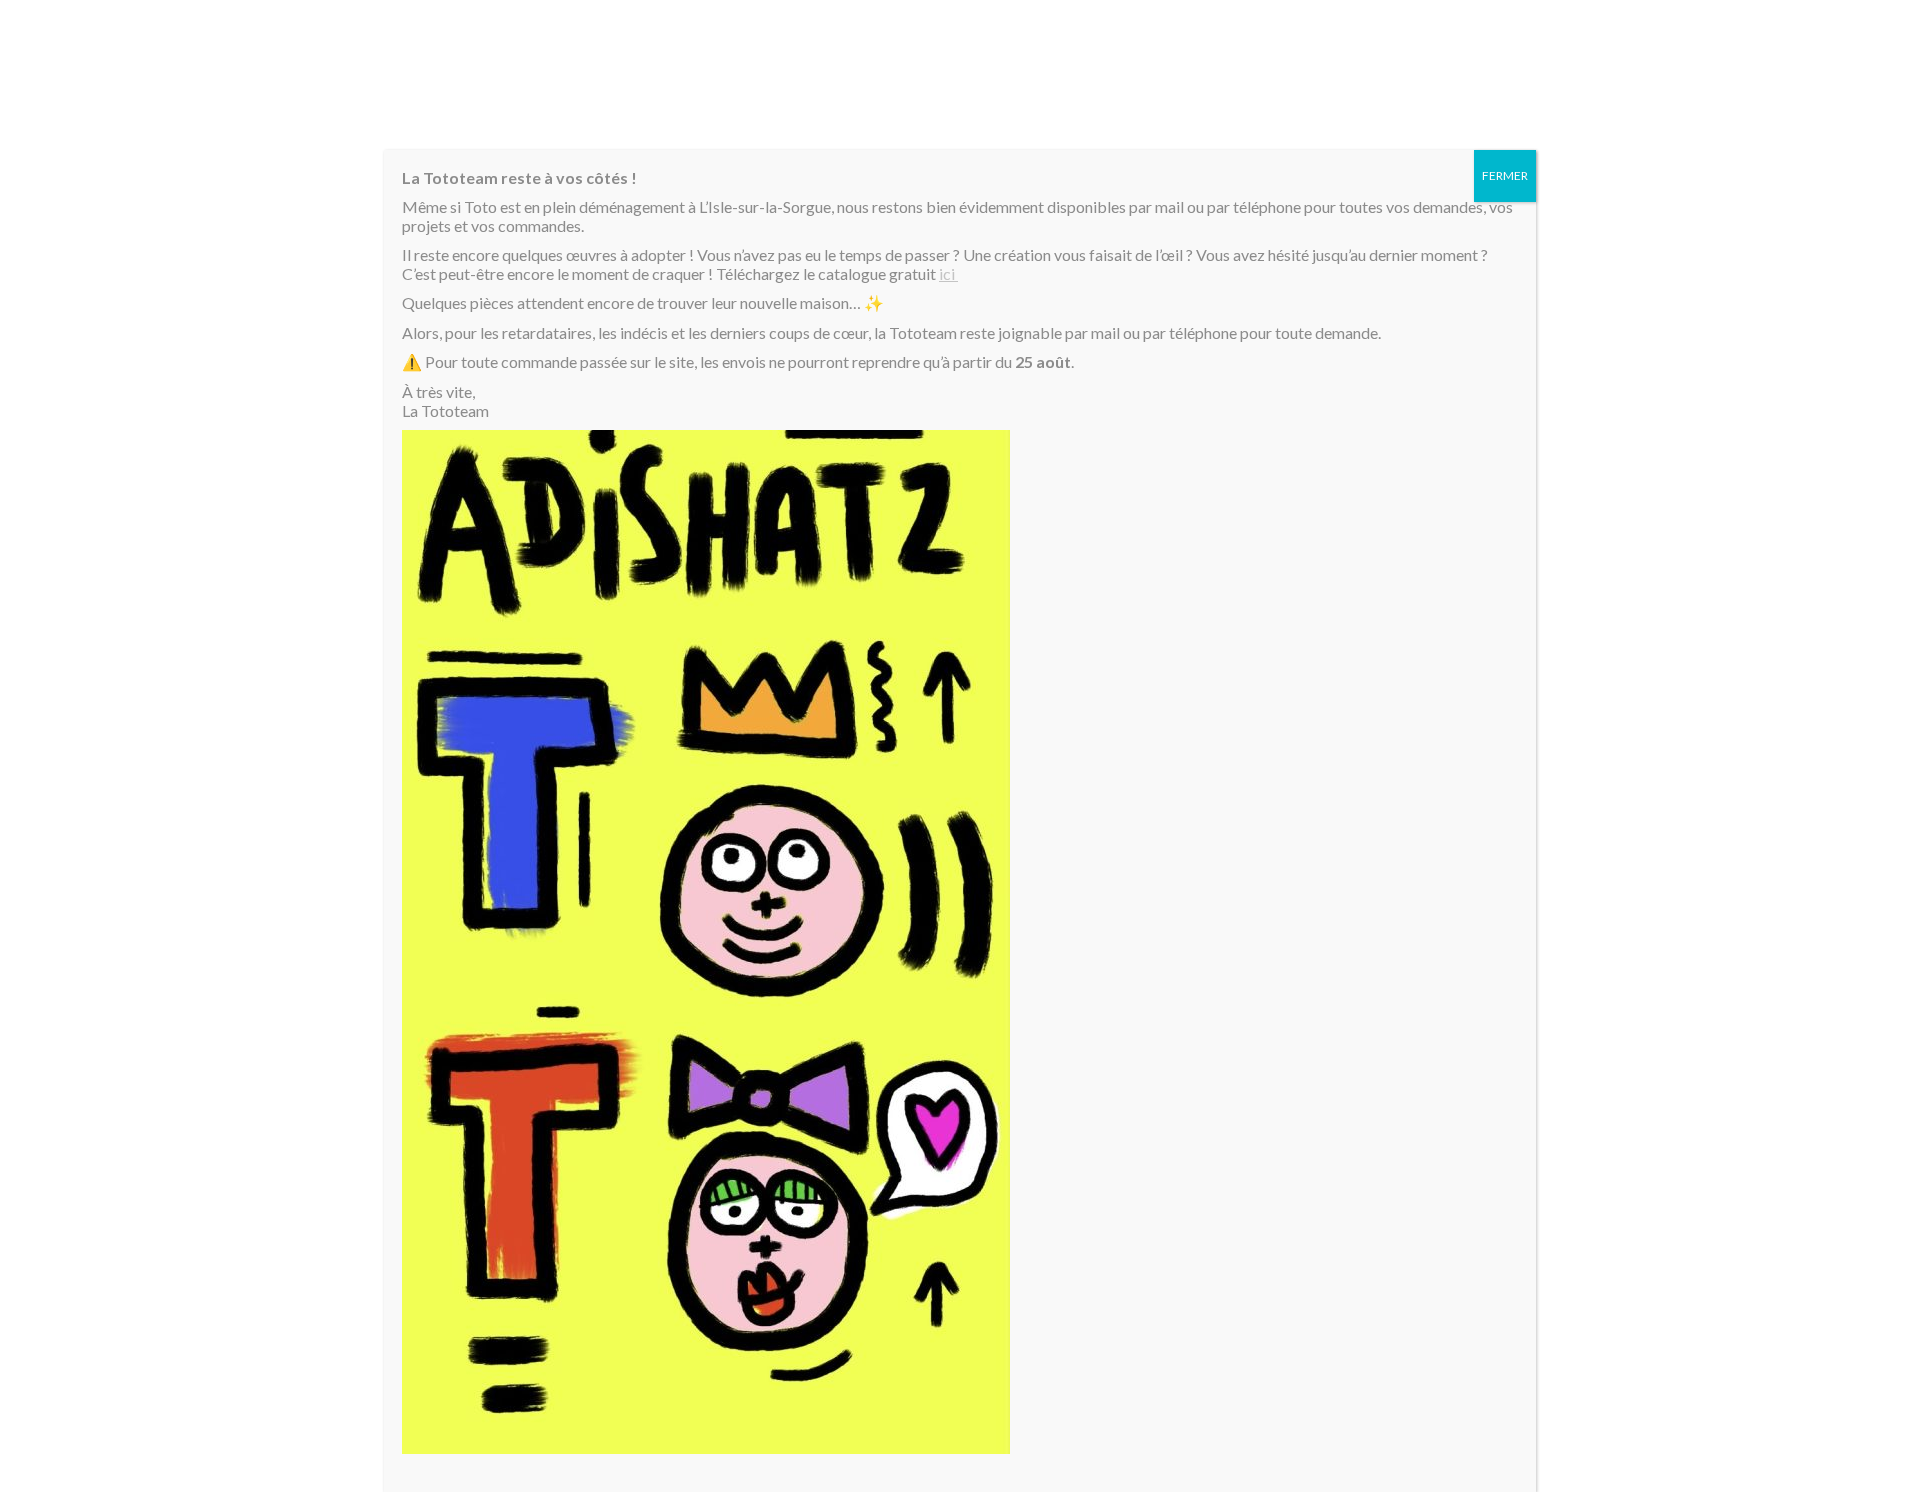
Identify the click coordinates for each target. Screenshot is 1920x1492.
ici (948, 273)
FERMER (1505, 175)
